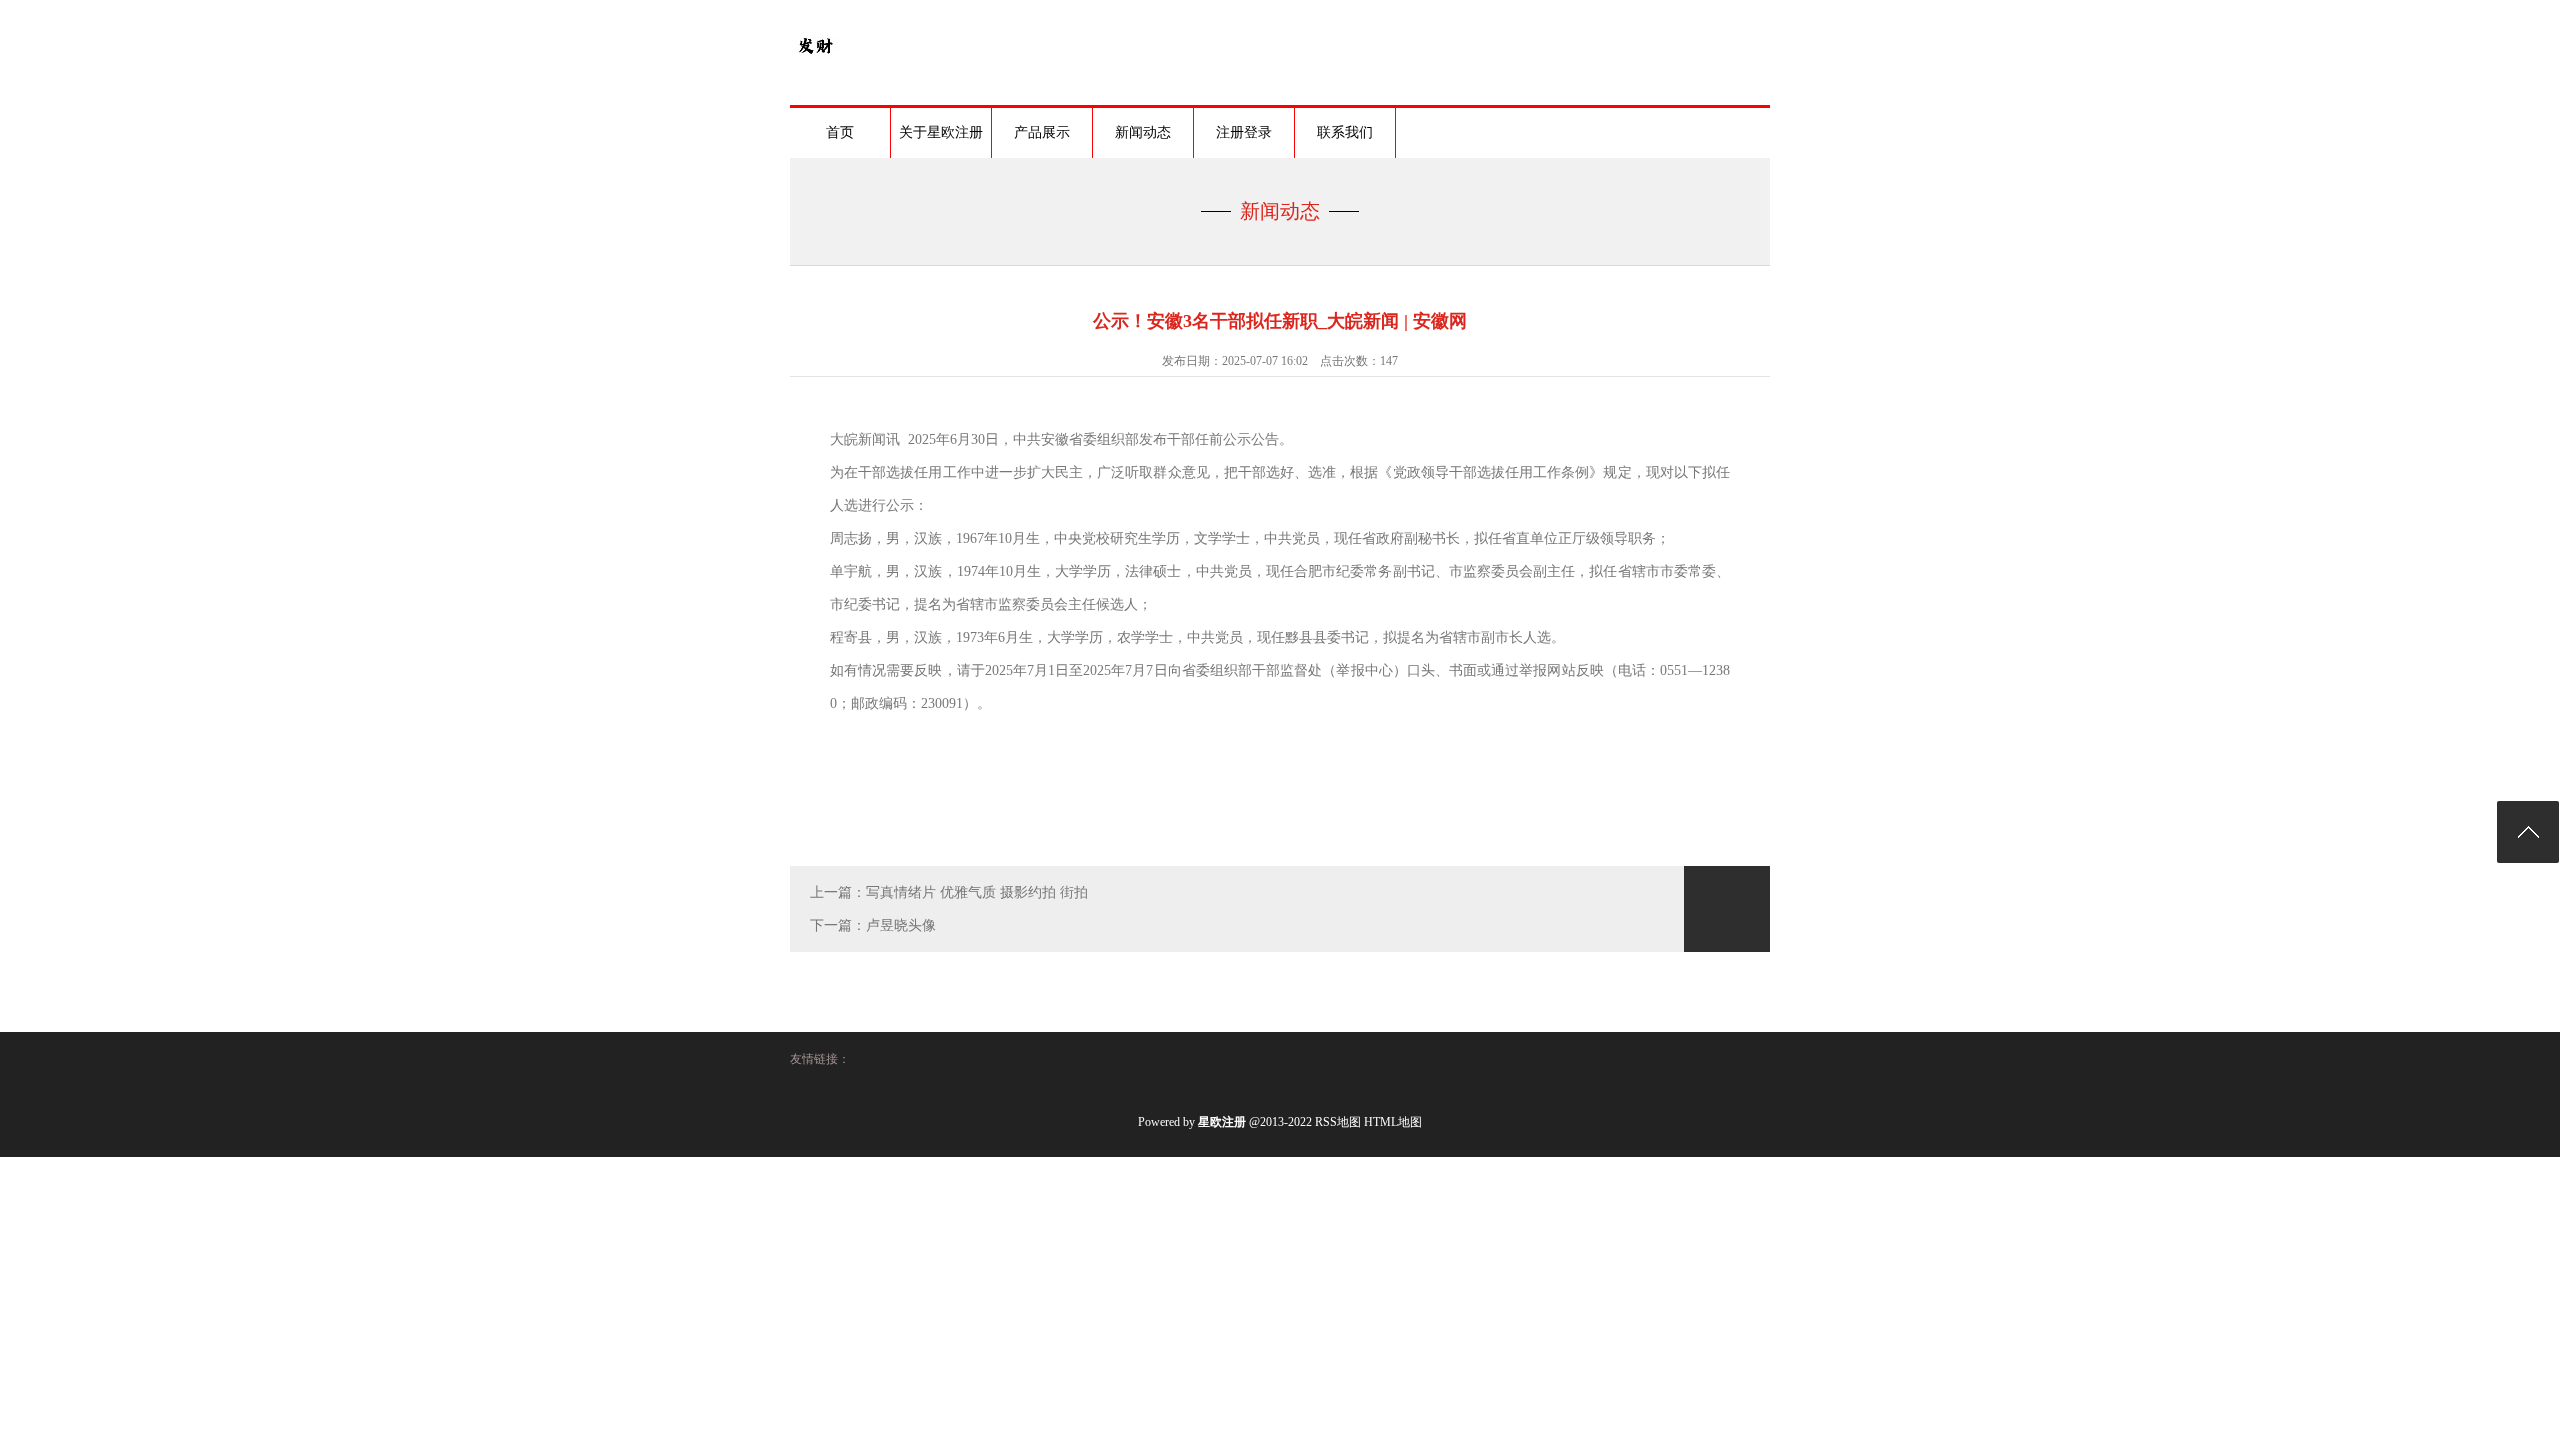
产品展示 (1042, 132)
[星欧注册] (815, 66)
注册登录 (1244, 132)
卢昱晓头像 (901, 925)
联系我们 (1345, 132)
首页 (840, 132)
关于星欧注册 (941, 132)
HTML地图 (1393, 1122)
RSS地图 (1338, 1122)
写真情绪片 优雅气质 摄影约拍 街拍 (977, 892)
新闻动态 (1143, 132)
